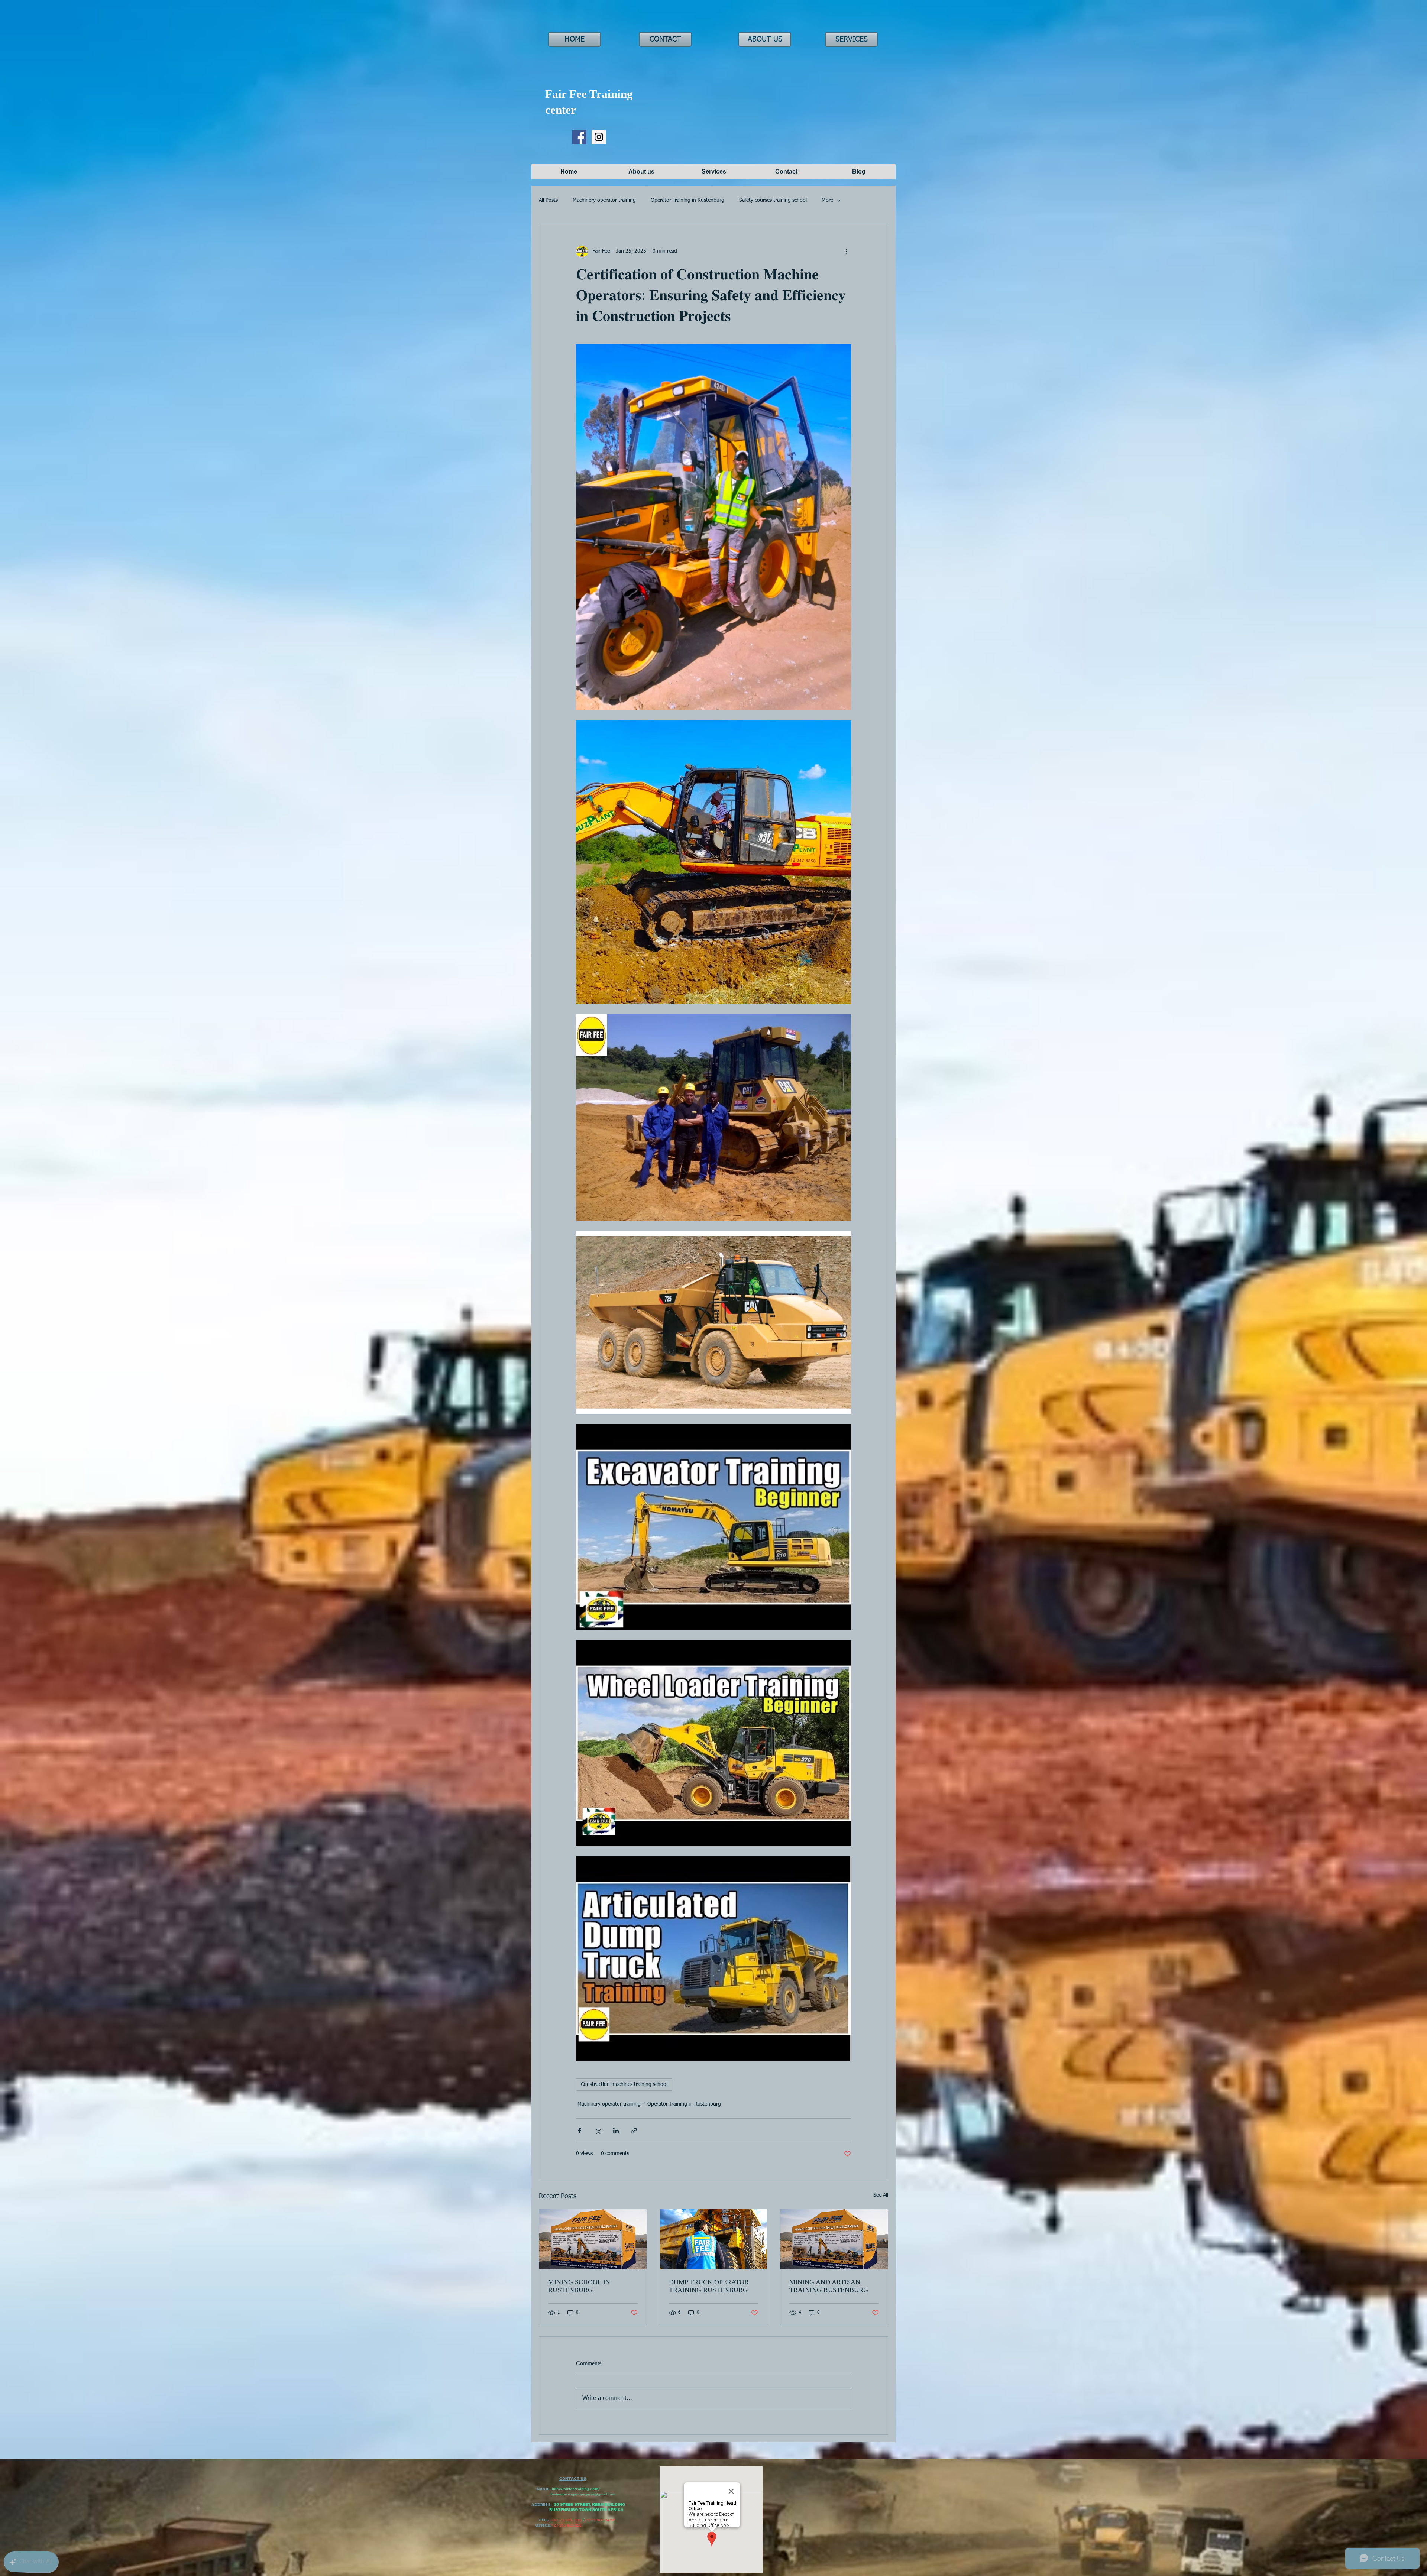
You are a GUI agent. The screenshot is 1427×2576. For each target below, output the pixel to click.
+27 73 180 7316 (567, 2520)
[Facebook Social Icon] (579, 137)
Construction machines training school (624, 2084)
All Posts (548, 200)
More (827, 200)
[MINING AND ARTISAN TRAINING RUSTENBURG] (834, 2239)
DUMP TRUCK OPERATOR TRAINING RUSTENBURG (709, 2286)
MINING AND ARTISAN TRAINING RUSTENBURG (829, 2286)
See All (881, 2195)
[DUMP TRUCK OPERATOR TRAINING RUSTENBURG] (714, 2239)
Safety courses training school (773, 200)
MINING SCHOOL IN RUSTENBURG (579, 2286)
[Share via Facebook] (580, 2131)
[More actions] (847, 252)
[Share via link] (634, 2131)
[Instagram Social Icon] (599, 137)
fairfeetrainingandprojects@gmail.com (583, 2494)
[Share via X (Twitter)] (598, 2131)
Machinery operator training (604, 200)
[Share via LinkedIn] (616, 2131)
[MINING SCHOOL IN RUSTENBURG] (593, 2239)
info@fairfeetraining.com (575, 2489)
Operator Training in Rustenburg (687, 200)
